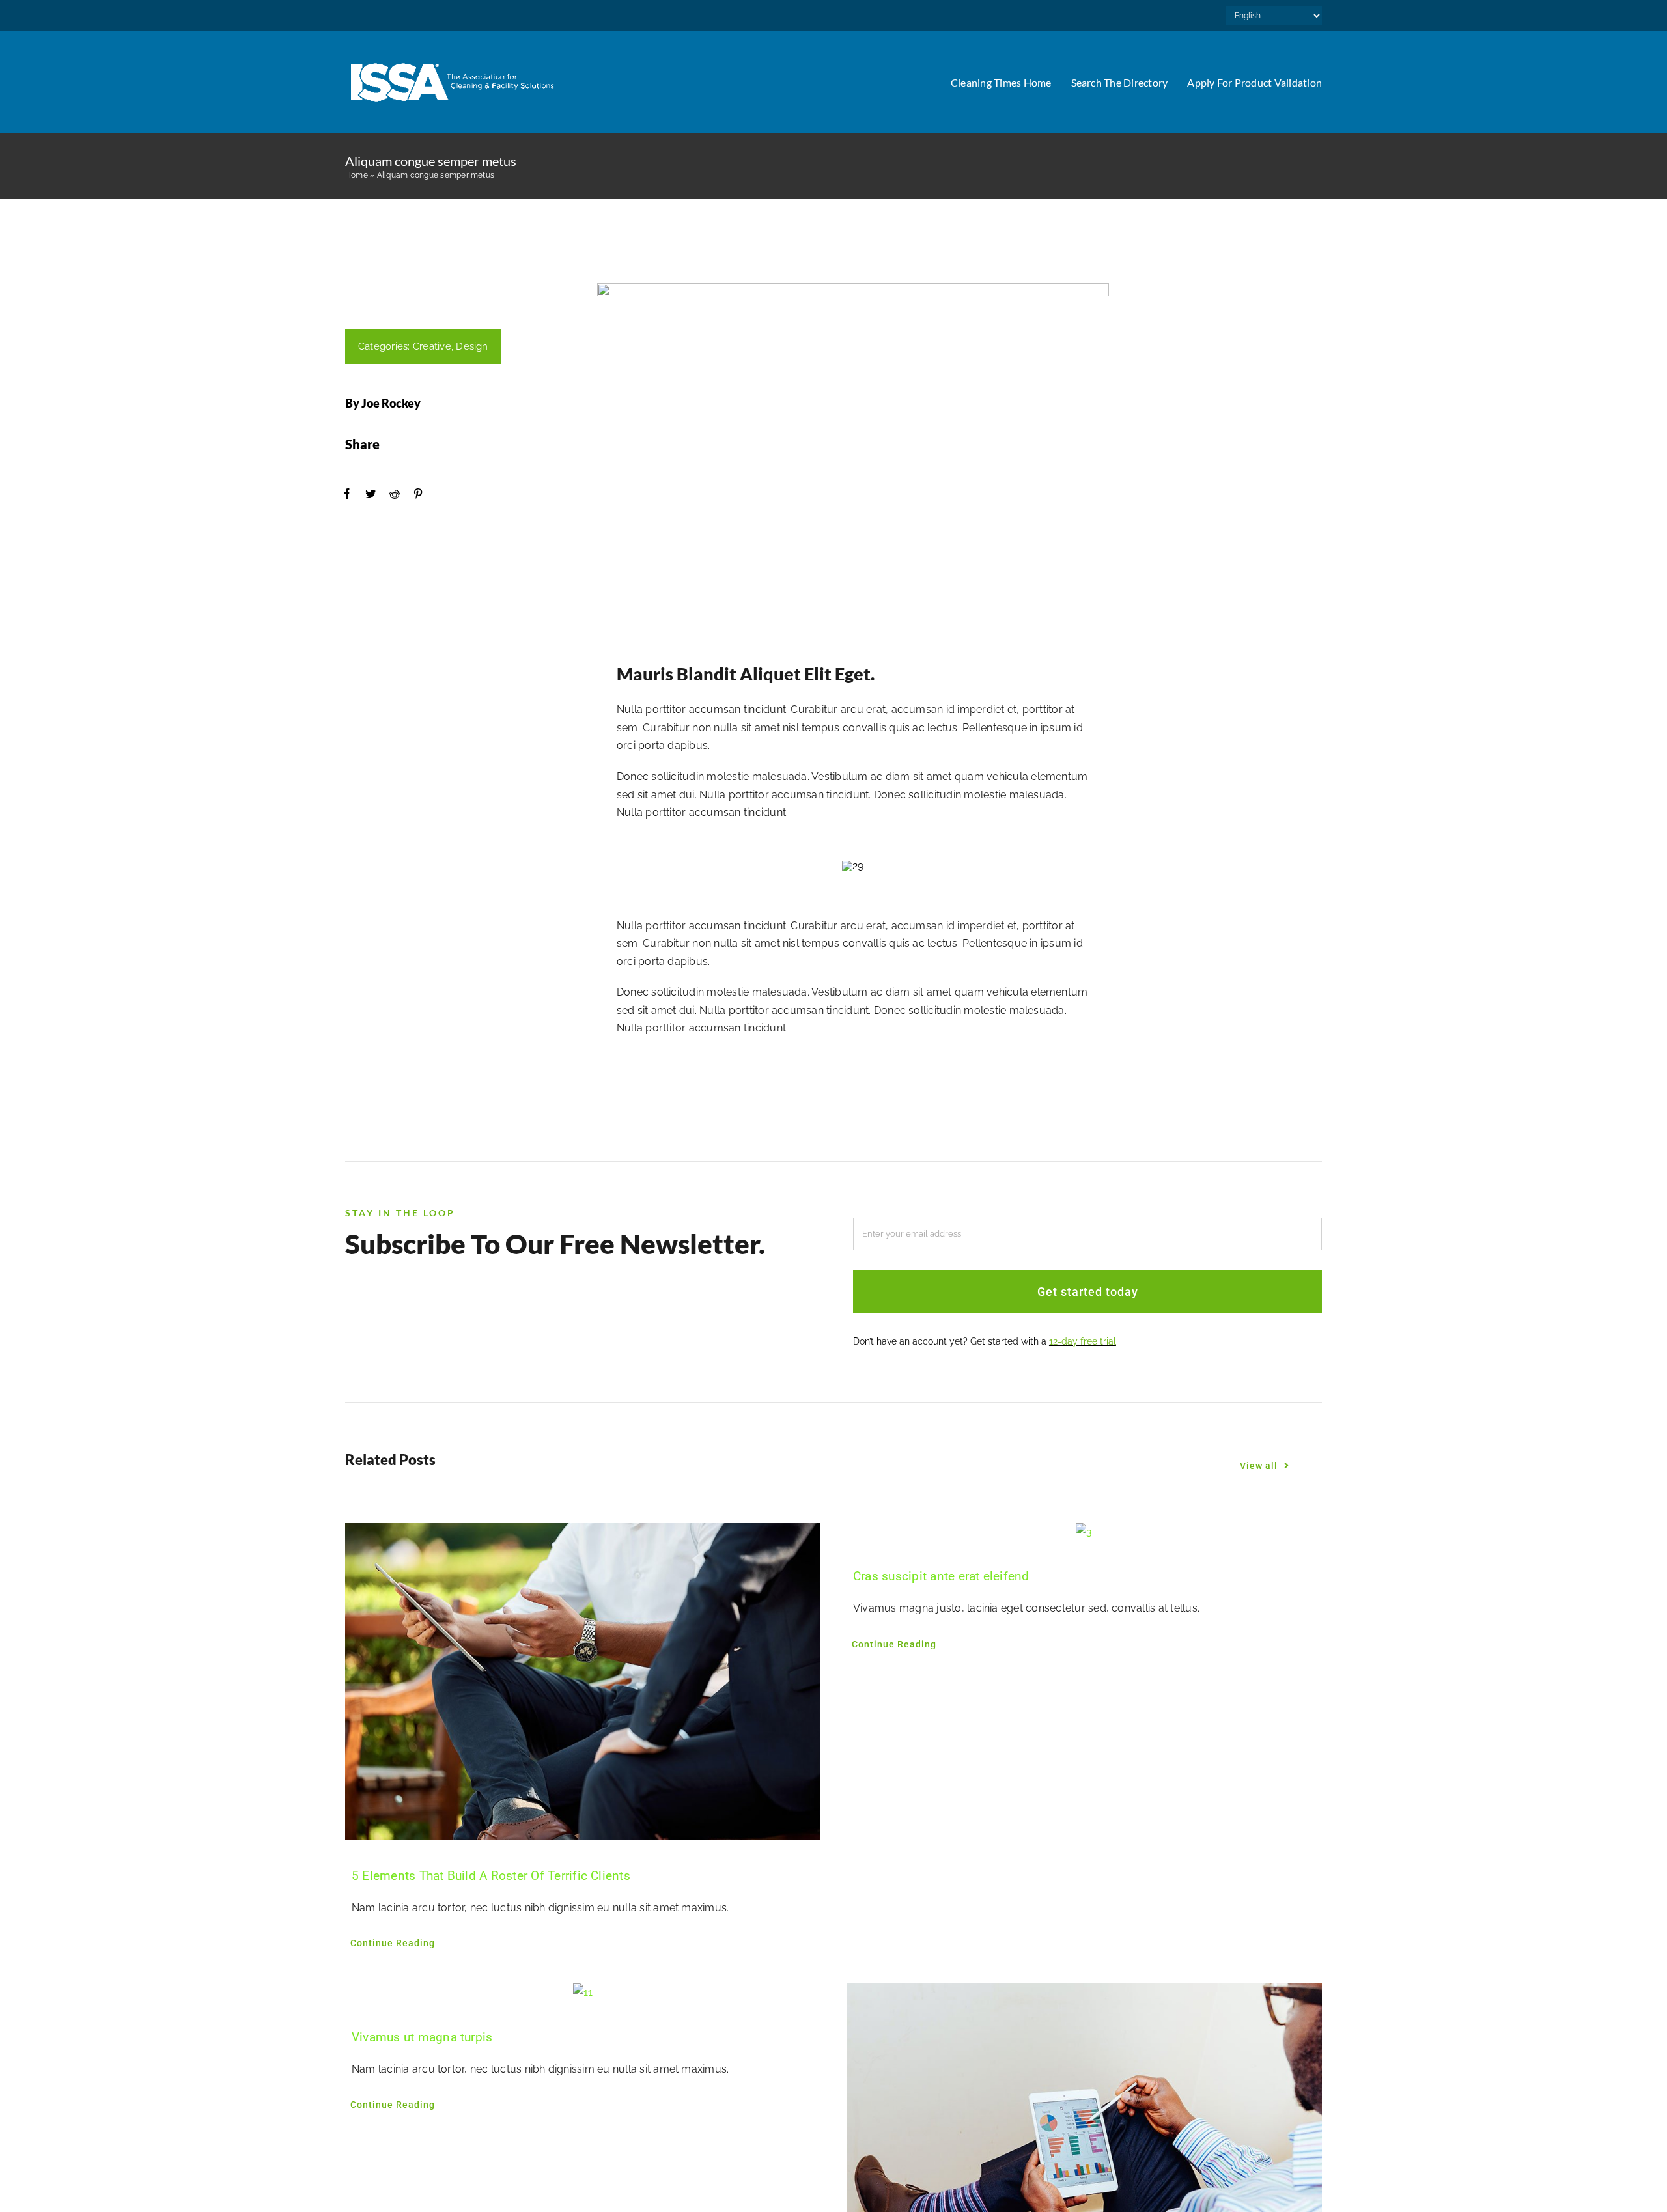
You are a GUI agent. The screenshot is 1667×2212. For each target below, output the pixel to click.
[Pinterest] (418, 494)
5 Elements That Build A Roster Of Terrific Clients (491, 1876)
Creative (432, 346)
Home (357, 175)
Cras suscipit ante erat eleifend (941, 1576)
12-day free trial (1083, 1341)
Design (472, 346)
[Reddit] (395, 494)
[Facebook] (347, 494)
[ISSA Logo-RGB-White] (453, 60)
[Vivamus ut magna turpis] (583, 1993)
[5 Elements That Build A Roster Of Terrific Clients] (583, 1682)
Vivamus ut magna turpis (422, 2037)
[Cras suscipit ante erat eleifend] (1084, 1532)
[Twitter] (371, 494)
